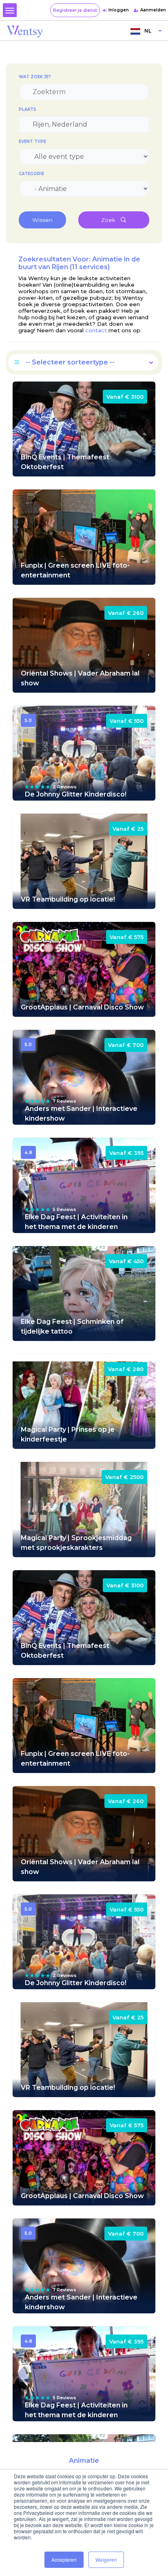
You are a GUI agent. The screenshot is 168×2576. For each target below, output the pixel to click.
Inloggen (119, 10)
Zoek (109, 220)
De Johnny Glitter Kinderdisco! (76, 794)
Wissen (42, 220)
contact (96, 330)
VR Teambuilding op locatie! (68, 899)
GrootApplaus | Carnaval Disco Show (82, 1007)
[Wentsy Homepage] (25, 31)
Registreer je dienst (75, 10)
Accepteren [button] (64, 2560)
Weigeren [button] (106, 2560)
